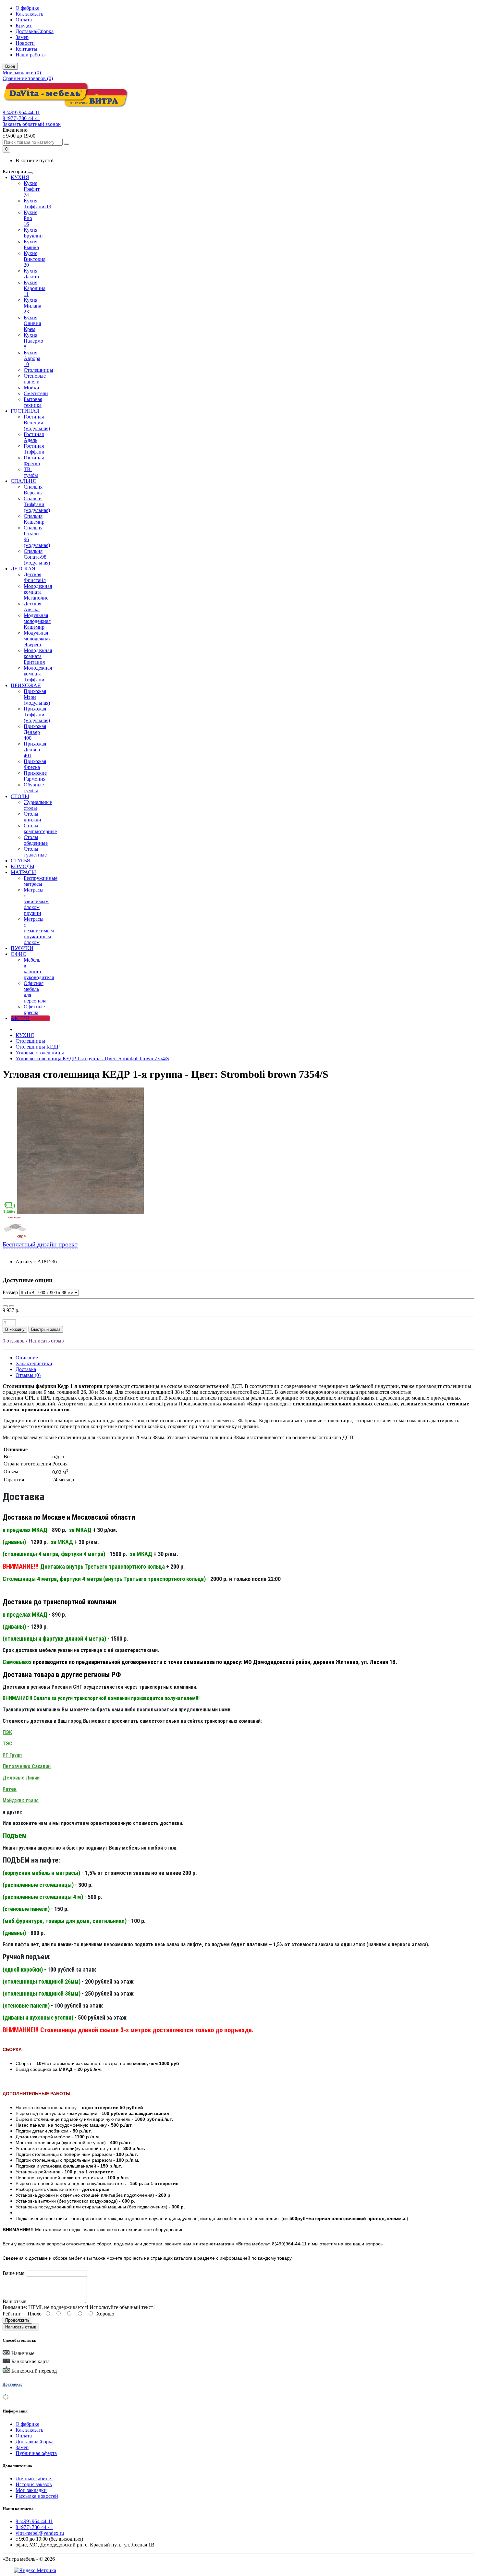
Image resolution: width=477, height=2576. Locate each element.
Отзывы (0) (28, 1375)
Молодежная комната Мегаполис (38, 592)
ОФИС (18, 954)
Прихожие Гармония (35, 776)
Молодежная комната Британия (38, 656)
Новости (25, 43)
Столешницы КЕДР (38, 1047)
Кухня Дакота (31, 274)
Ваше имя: (14, 2273)
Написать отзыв (46, 1341)
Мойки (31, 388)
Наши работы (31, 55)
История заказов (34, 2484)
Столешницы (38, 370)
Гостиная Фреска (34, 461)
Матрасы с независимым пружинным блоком (39, 931)
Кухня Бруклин (33, 233)
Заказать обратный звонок (32, 124)
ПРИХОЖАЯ (26, 685)
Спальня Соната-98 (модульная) (37, 557)
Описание (27, 1358)
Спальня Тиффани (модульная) (37, 504)
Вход (10, 66)
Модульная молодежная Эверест (37, 639)
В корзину (15, 1329)
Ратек (10, 1789)
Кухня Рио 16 (31, 218)
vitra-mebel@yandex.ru (40, 2533)
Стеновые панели (35, 379)
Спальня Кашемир (34, 519)
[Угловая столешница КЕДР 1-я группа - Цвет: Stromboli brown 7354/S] (80, 1212)
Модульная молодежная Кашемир (37, 621)
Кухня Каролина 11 (35, 288)
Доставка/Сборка (35, 31)
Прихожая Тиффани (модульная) (37, 715)
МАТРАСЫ (23, 872)
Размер (11, 1292)
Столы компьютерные (40, 828)
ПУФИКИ (22, 948)
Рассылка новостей (37, 2496)
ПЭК (7, 1732)
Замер (22, 37)
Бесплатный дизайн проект (40, 1244)
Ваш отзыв (15, 2301)
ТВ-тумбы (31, 472)
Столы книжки (32, 817)
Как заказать (29, 14)
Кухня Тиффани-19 (37, 204)
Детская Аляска (32, 607)
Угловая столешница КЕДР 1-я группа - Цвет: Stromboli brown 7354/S (92, 1058)
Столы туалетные (35, 852)
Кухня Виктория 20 (35, 259)
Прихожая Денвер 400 (35, 732)
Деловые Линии (21, 1778)
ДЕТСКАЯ (23, 569)
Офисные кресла (34, 1009)
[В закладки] (5, 1306)
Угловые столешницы (40, 1053)
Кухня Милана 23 (32, 306)
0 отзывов (14, 1341)
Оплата (24, 20)
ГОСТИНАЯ (25, 411)
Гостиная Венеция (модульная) (37, 423)
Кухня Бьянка (31, 244)
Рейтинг (12, 2314)
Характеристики (34, 1363)
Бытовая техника (33, 402)
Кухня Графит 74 (32, 189)
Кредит (24, 25)
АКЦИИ (20, 1018)
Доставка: (12, 2384)
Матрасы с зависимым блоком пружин (36, 901)
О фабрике (27, 8)
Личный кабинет (34, 2479)
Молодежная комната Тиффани (38, 674)
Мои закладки (31, 2490)
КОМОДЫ (23, 866)
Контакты (26, 49)
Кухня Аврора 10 (32, 358)
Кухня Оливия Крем (32, 323)
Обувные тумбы (34, 788)
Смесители (36, 393)
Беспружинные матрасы (41, 881)
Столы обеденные (36, 840)
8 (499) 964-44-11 (21, 112)
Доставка (26, 1369)
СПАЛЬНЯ (23, 481)
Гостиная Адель (34, 437)
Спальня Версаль (33, 490)
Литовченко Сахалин (27, 1766)
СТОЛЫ (20, 796)
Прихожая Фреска (35, 764)
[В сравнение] (12, 1306)
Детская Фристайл (35, 577)
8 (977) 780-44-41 (21, 118)
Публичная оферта (36, 2453)
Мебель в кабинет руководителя (39, 969)
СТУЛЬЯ (20, 861)
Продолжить (17, 2320)
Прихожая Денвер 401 (35, 750)
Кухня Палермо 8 (33, 341)
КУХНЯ (20, 177)
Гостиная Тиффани (34, 449)
